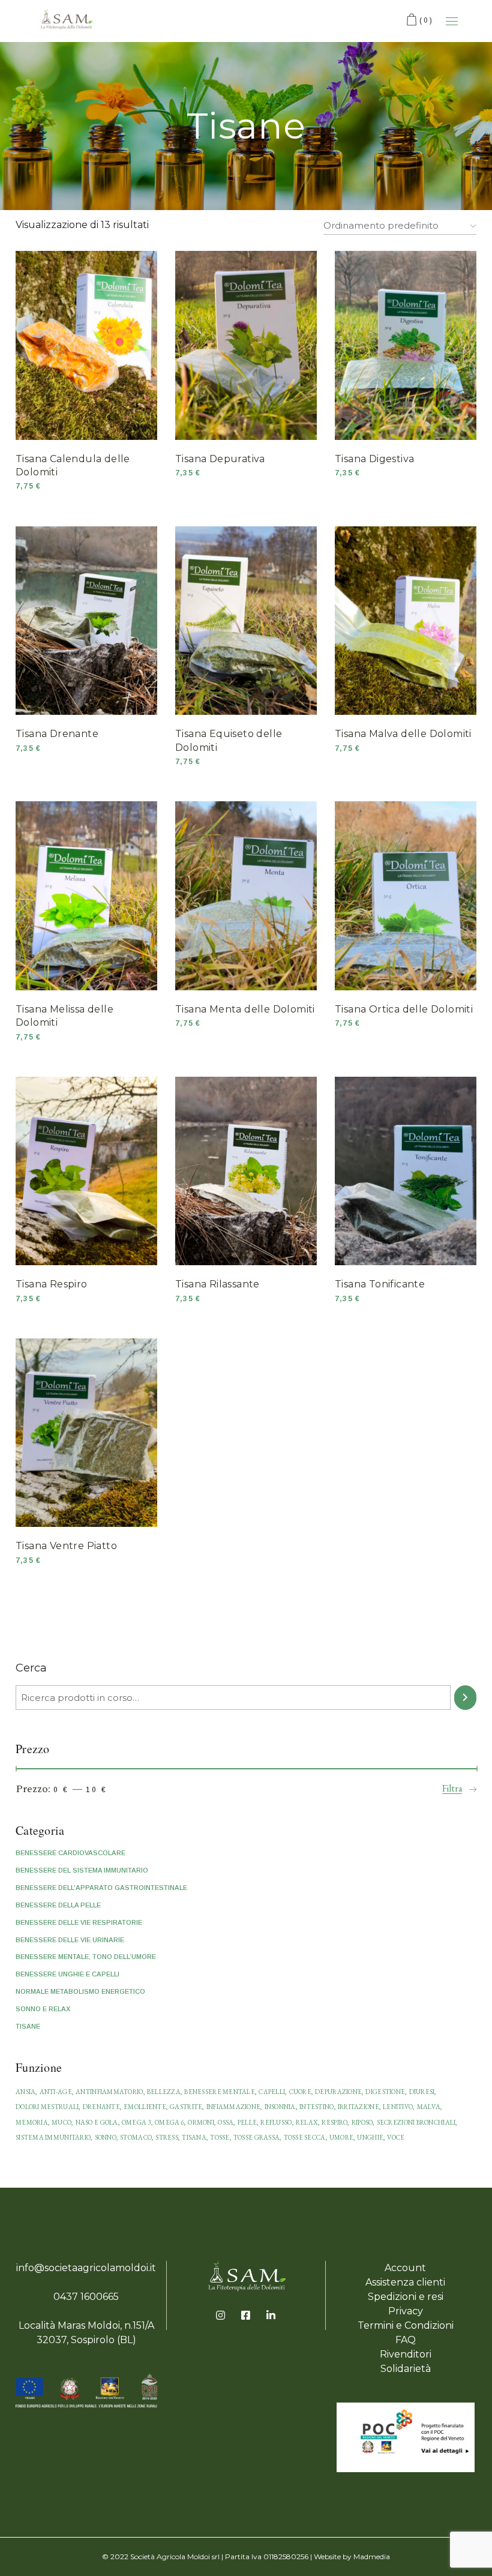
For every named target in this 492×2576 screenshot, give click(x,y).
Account (405, 2268)
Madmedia (372, 2556)
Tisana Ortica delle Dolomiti (404, 1009)
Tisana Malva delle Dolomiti (403, 734)
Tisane (28, 2026)
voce (396, 2137)
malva (429, 2107)
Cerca (31, 1668)
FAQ (406, 2340)
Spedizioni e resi (406, 2297)
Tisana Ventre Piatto (66, 1546)
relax (307, 2122)
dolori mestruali (47, 2107)
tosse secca (305, 2137)
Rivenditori (406, 2354)
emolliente (145, 2107)
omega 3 (136, 2122)
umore (341, 2137)
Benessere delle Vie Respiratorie (79, 1922)
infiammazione (234, 2107)
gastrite (186, 2107)
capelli (272, 2092)
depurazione (338, 2092)
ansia (25, 2092)
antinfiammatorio (109, 2092)
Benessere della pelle (58, 1905)
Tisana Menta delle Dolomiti (245, 1009)
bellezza (164, 2092)
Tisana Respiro (52, 1284)
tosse (220, 2137)
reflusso (276, 2122)
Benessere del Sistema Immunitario (82, 1870)
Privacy (406, 2311)
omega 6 (169, 2122)
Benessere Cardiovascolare (70, 1853)
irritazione (358, 2107)
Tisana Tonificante (380, 1284)
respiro (334, 2122)
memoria (32, 2122)
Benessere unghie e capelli (67, 1974)
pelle (247, 2122)
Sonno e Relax (43, 2009)
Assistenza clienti (405, 2282)
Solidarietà (406, 2369)
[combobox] (400, 223)
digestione (385, 2092)
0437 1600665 (86, 2297)
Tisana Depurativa (220, 459)
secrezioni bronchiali (416, 2122)
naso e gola (97, 2122)
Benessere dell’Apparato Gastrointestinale (101, 1888)
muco (61, 2122)
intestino (316, 2107)
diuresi (422, 2092)
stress (167, 2137)
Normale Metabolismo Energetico (80, 1991)
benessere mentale (220, 2092)
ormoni (201, 2122)
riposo (362, 2122)
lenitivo (398, 2107)
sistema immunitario (53, 2137)
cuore (300, 2092)
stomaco (136, 2137)
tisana (194, 2137)
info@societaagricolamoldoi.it (86, 2268)
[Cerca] (465, 1698)
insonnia (280, 2107)
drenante (101, 2107)
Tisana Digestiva (374, 459)
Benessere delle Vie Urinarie (70, 1940)
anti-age (56, 2092)
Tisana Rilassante (217, 1284)
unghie (370, 2137)
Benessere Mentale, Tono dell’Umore (86, 1957)
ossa (226, 2122)
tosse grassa (256, 2137)
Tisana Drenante (57, 734)
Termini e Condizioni (406, 2325)
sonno (106, 2137)
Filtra (452, 1788)
